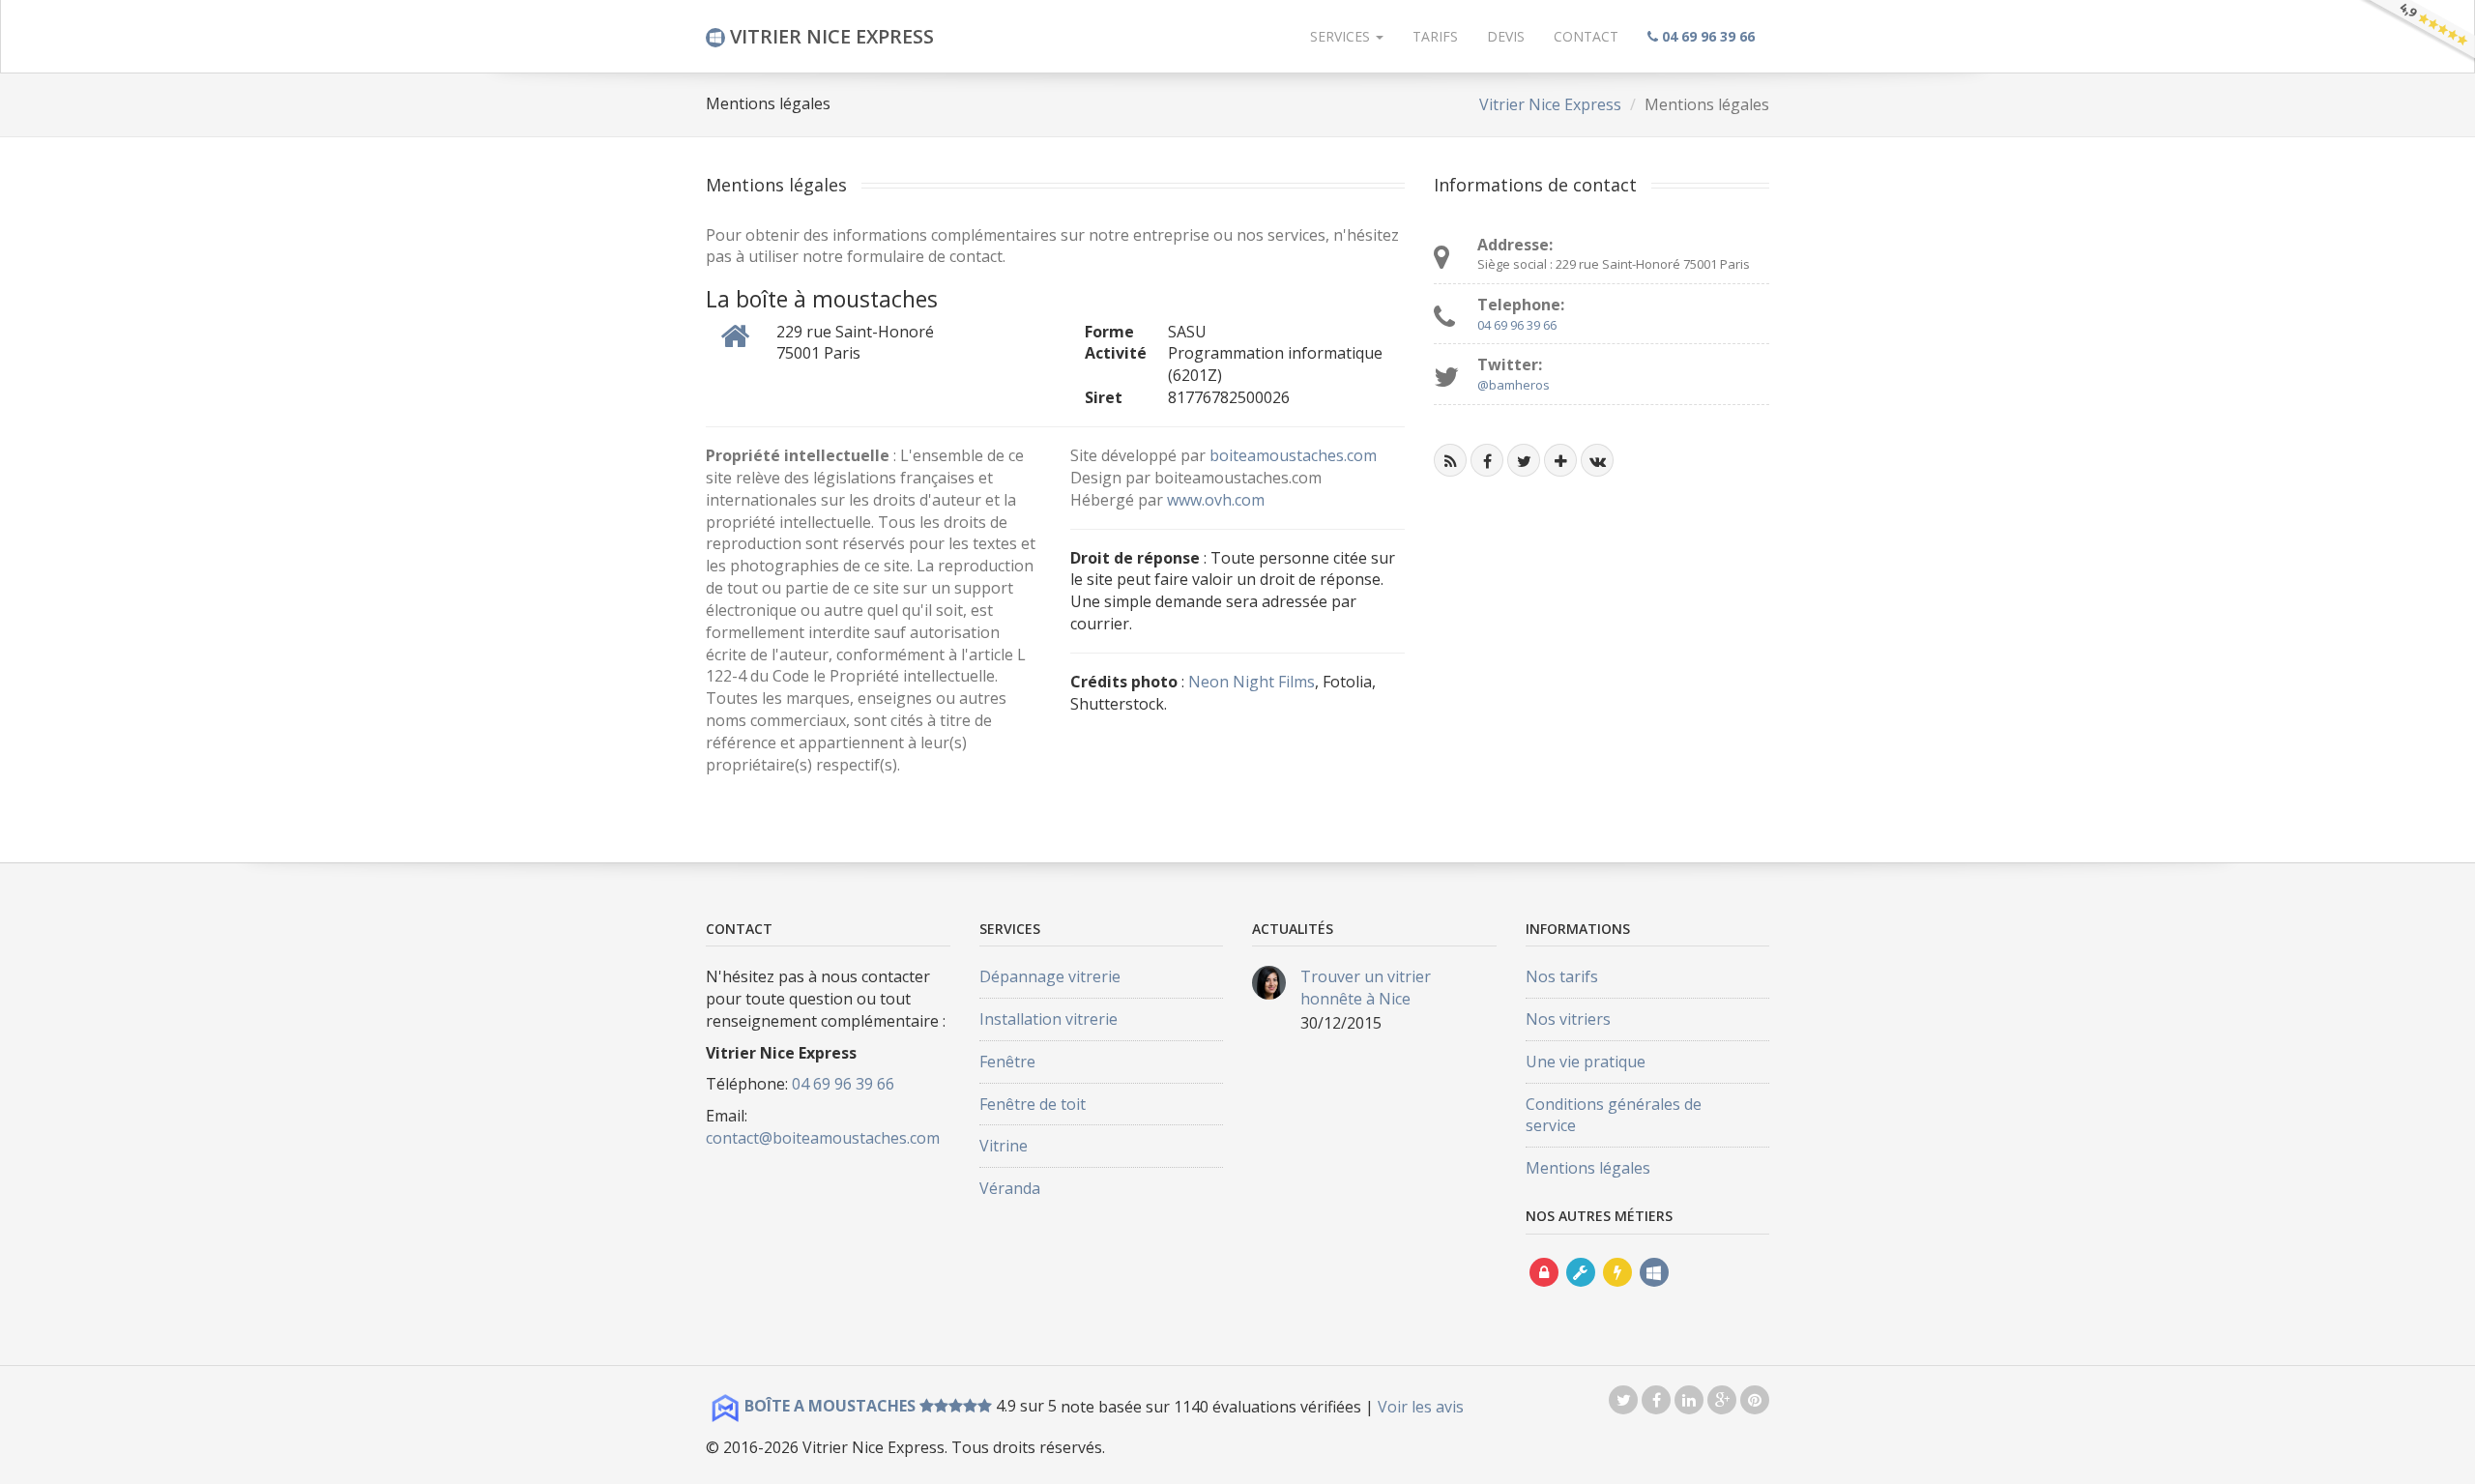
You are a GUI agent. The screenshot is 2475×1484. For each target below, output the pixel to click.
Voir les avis (1421, 1406)
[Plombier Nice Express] (1581, 1290)
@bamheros (1514, 385)
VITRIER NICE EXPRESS (830, 36)
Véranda (1010, 1188)
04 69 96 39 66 (1517, 325)
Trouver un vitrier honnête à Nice (1366, 988)
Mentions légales (1588, 1168)
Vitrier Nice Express (1550, 104)
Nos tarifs (1562, 976)
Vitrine (1004, 1146)
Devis (1506, 36)
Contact (1586, 36)
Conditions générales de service (1614, 1115)
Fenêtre (1007, 1062)
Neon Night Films (1252, 682)
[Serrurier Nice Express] (1544, 1290)
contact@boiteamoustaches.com (823, 1138)
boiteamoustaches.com (1293, 455)
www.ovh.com (1216, 500)
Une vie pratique (1586, 1062)
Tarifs (1435, 36)
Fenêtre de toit (1033, 1104)
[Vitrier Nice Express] (1654, 1290)
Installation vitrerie (1048, 1019)
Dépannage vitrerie (1050, 976)
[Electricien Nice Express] (1617, 1290)
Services (1342, 36)
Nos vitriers (1568, 1019)
